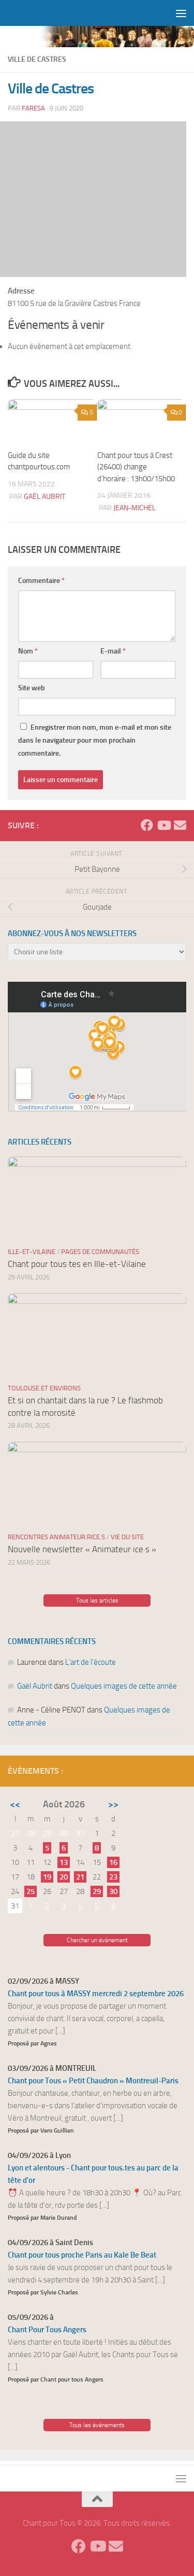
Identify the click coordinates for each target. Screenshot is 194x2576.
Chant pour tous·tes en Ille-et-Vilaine (77, 1264)
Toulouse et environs (44, 1388)
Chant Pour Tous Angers (47, 2330)
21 (80, 1877)
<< (15, 1804)
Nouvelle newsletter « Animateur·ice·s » (82, 1549)
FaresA (33, 108)
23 (113, 1877)
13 (64, 1862)
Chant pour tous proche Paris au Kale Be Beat (82, 2255)
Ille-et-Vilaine (32, 1252)
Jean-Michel (135, 508)
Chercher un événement (97, 1940)
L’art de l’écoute (91, 1662)
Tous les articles (97, 1600)
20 (64, 1877)
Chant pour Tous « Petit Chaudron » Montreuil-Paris (93, 2081)
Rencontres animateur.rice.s (56, 1537)
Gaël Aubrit (44, 497)
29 (97, 1891)
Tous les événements (97, 2425)
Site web (32, 688)
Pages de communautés (100, 1252)
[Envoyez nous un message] (180, 825)
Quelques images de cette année (124, 1686)
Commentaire (41, 581)
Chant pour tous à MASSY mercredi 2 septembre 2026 (96, 1994)
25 (31, 1891)
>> (113, 1804)
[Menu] (181, 13)
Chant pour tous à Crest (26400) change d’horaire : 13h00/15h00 (136, 467)
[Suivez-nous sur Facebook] (147, 825)
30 (113, 1891)
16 (113, 1862)
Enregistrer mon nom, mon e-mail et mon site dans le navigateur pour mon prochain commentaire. (95, 740)
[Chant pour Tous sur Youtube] (163, 825)
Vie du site (127, 1537)
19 (47, 1877)
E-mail (113, 651)
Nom (28, 651)
